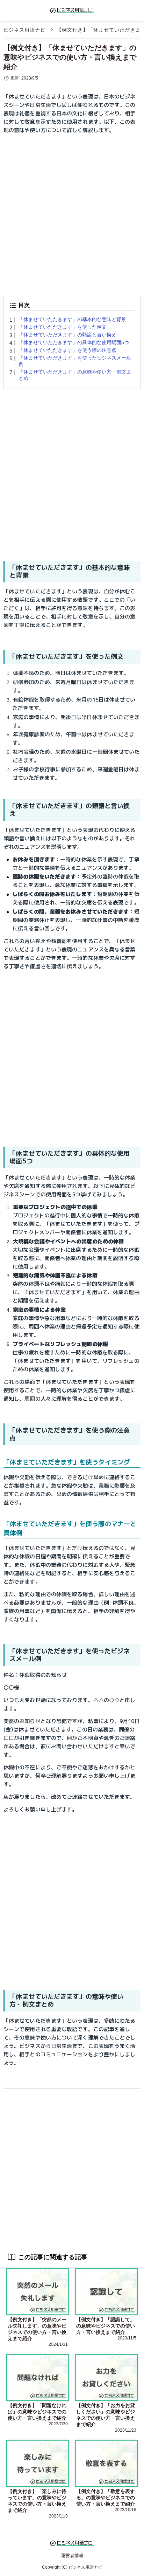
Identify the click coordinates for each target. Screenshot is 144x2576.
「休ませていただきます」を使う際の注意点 (67, 350)
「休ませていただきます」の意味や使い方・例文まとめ (75, 375)
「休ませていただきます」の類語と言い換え (67, 335)
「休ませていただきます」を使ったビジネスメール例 (75, 361)
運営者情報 (72, 2555)
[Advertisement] (72, 212)
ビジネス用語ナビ (24, 30)
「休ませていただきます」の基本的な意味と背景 (72, 319)
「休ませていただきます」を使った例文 (63, 327)
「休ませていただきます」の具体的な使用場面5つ (74, 342)
